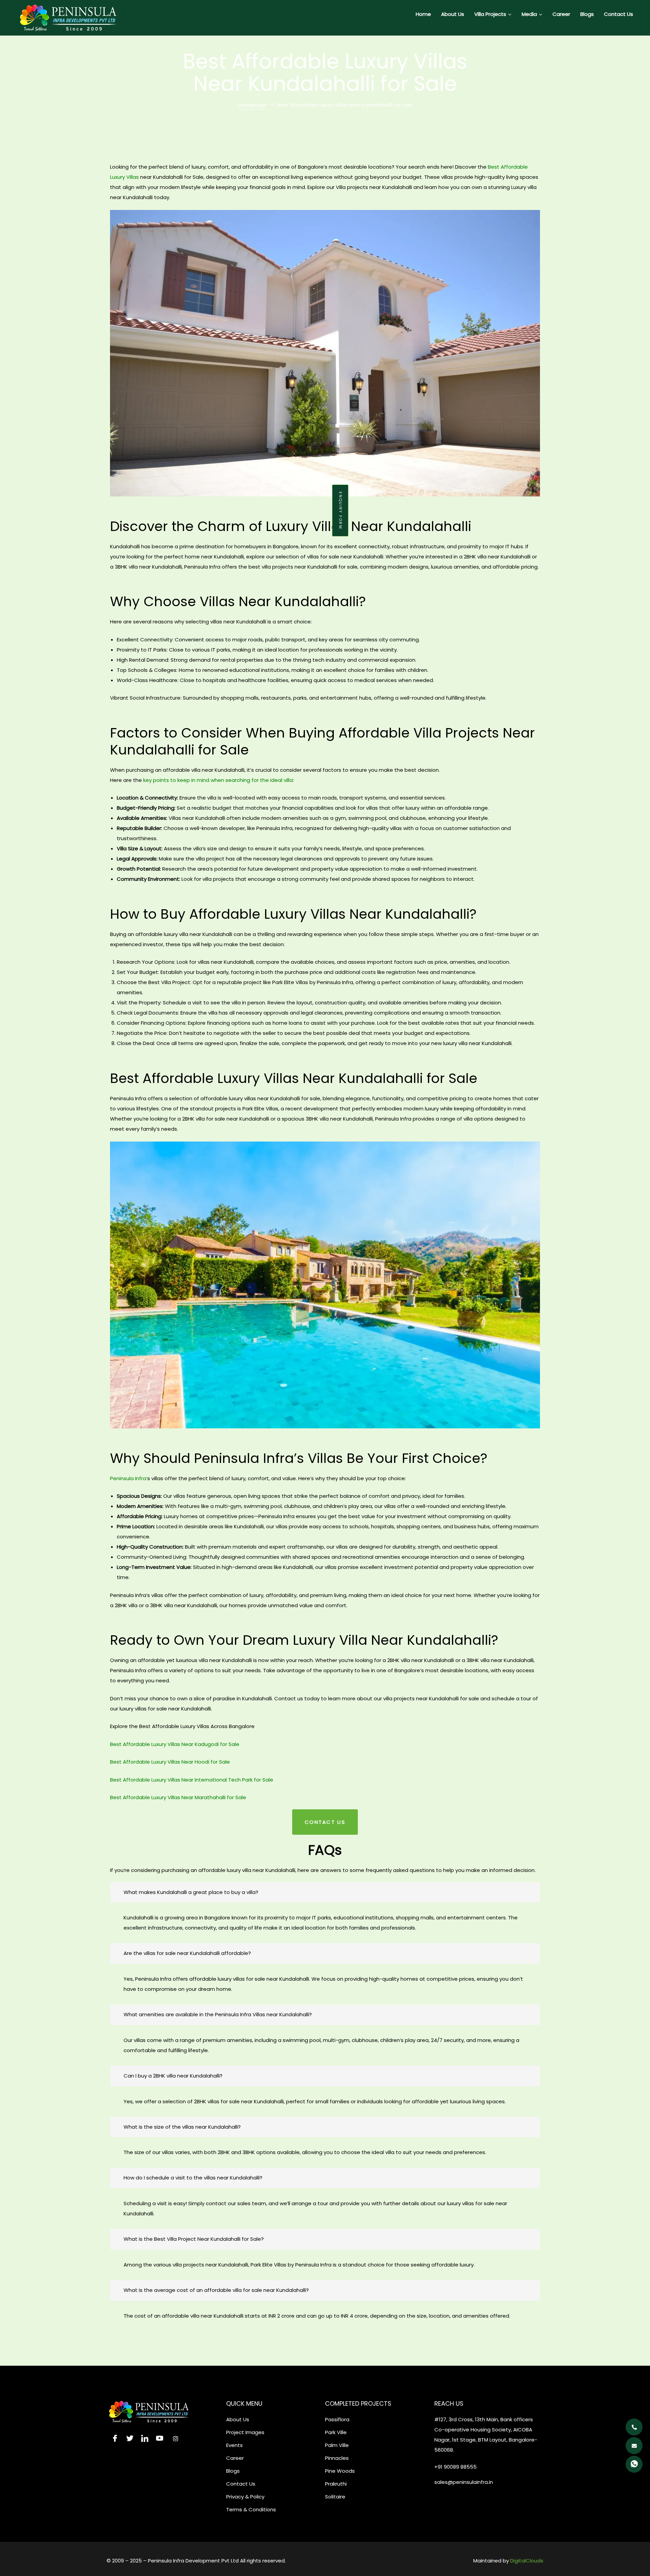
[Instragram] (173, 2439)
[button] (340, 510)
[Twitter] (128, 2439)
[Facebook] (113, 2439)
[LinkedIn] (143, 2439)
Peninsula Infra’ (129, 1478)
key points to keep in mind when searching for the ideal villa (217, 780)
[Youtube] (158, 2439)
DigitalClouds (527, 2561)
